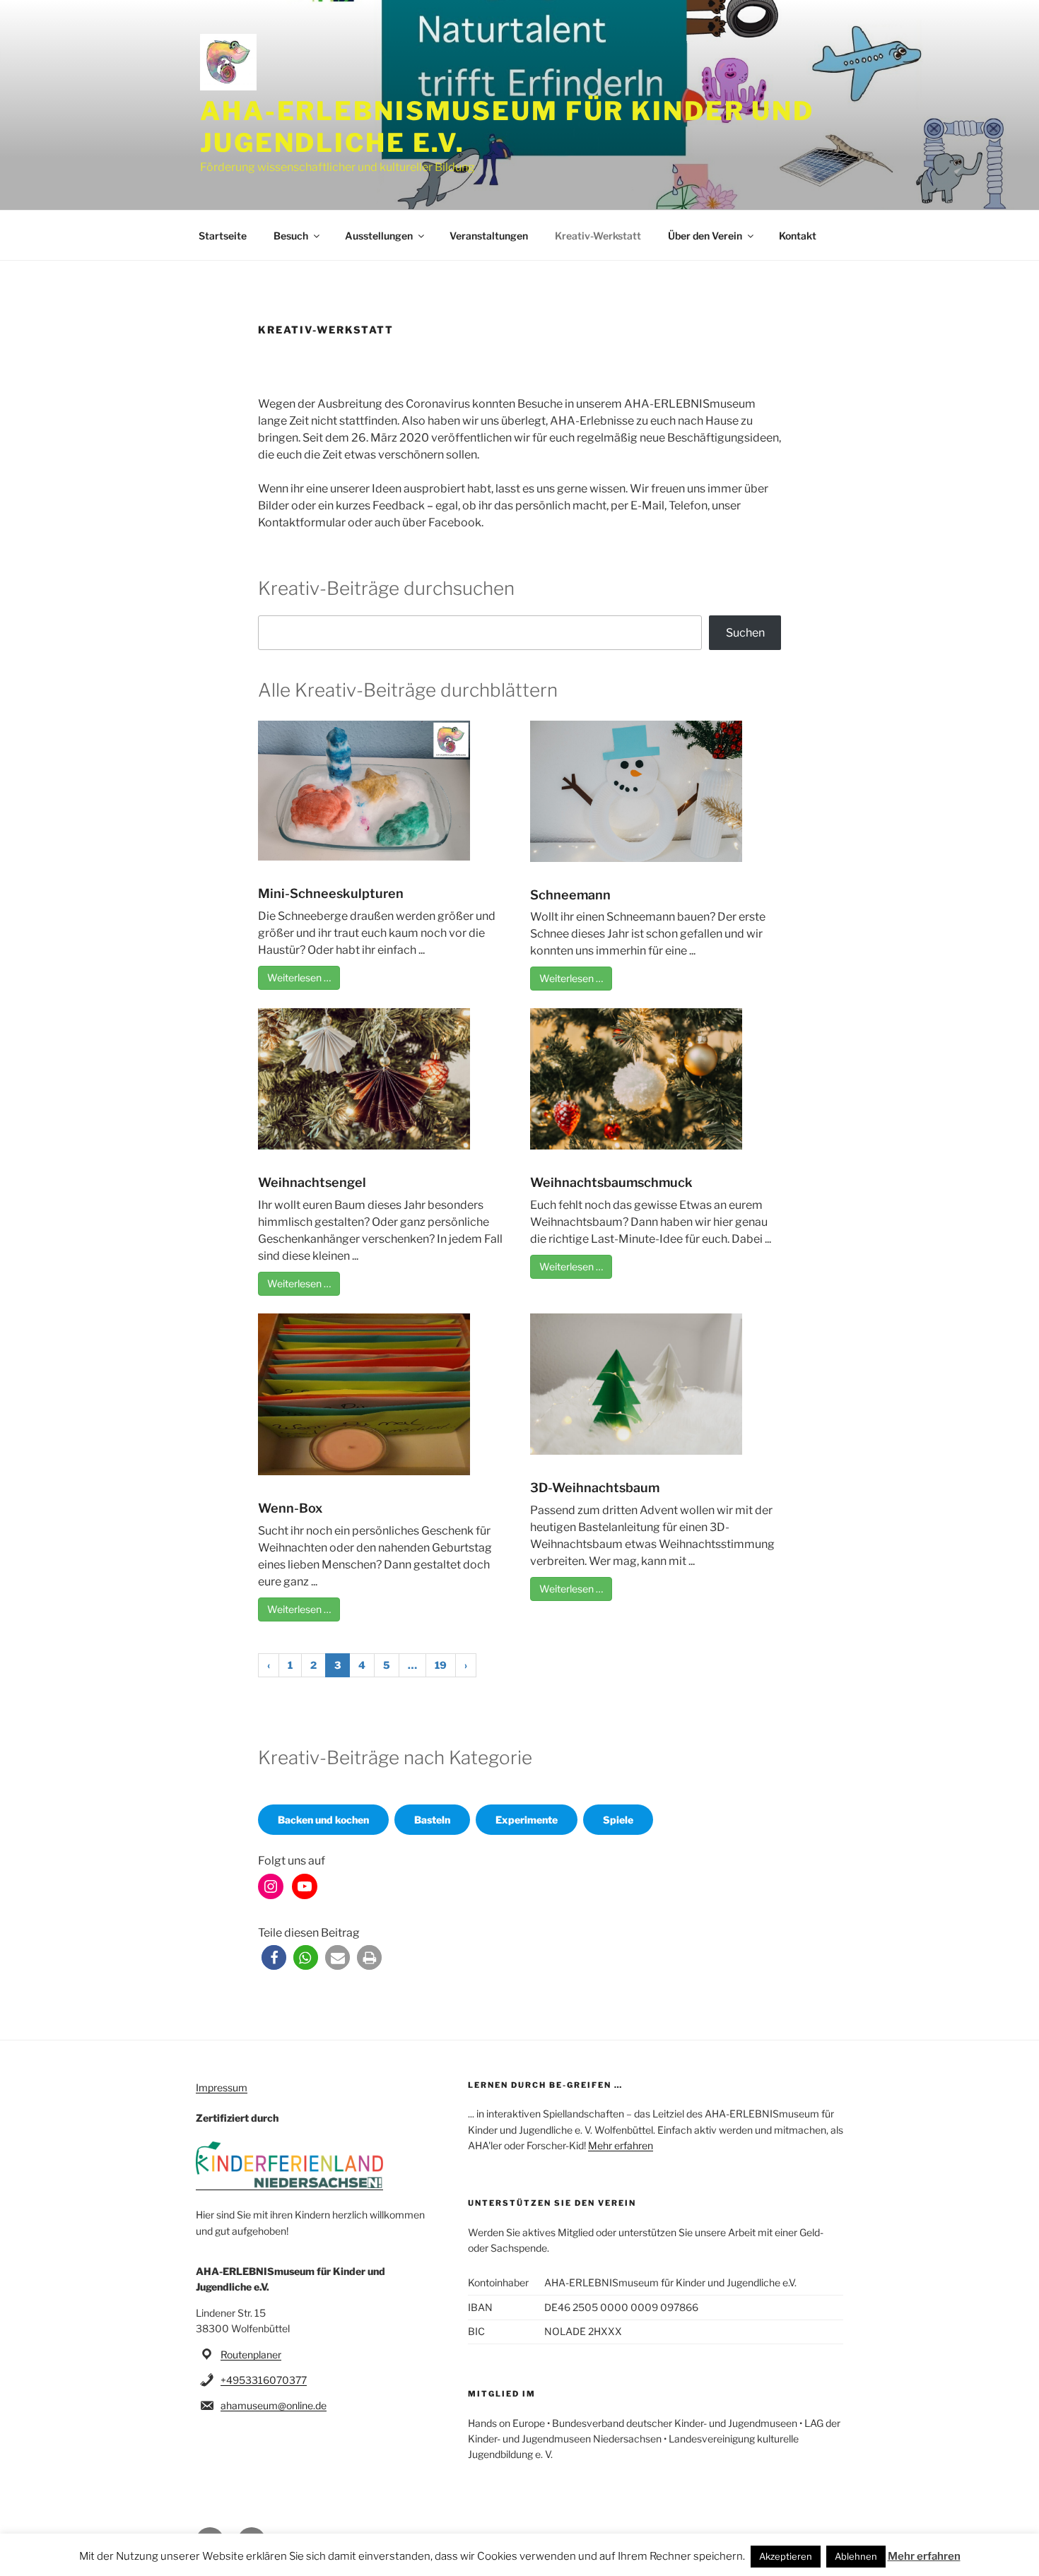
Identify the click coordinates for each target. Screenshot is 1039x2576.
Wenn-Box (290, 1508)
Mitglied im (502, 2394)
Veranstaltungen (489, 236)
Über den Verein (705, 236)
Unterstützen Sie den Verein (552, 2203)
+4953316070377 (264, 2380)
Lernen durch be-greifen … (545, 2085)
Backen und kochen (323, 1820)
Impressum (222, 2087)
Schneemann (570, 895)
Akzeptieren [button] (786, 2556)
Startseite (223, 236)
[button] (274, 1957)
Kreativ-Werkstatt (598, 236)
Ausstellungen (379, 236)
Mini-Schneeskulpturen (331, 893)
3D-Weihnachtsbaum (595, 1488)
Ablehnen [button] (856, 2556)
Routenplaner (251, 2355)
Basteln (432, 1820)
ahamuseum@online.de (274, 2405)
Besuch (291, 236)
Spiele (618, 1820)
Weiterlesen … (299, 977)
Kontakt (798, 236)
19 (441, 1665)
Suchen (745, 633)
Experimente (527, 1820)
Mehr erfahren (621, 2145)
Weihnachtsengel (312, 1182)
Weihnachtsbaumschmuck (611, 1182)
